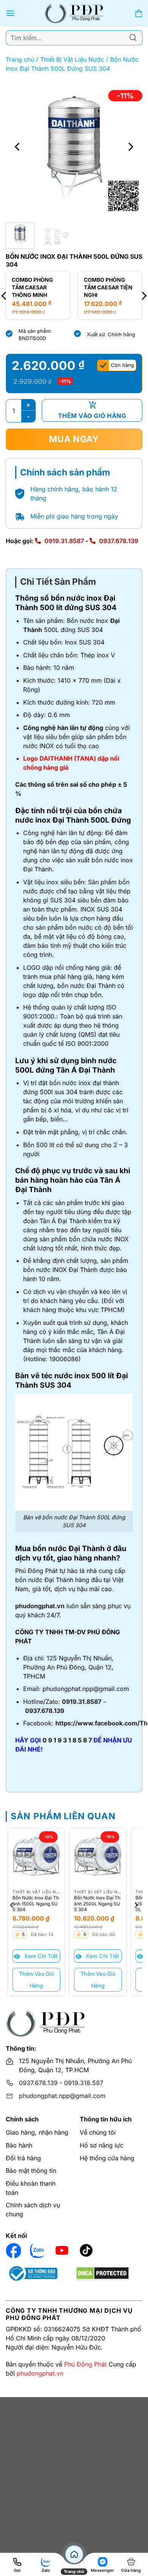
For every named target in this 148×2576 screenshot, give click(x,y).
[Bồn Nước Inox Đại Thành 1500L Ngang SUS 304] (36, 1856)
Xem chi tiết (40, 1956)
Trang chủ (20, 59)
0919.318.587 (84, 2083)
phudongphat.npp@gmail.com (62, 2096)
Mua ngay (74, 439)
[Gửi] (133, 38)
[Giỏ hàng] (139, 13)
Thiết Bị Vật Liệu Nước (72, 59)
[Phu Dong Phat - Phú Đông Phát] (74, 13)
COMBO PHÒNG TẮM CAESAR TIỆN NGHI (56, 287)
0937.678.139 (119, 541)
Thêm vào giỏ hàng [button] (36, 1980)
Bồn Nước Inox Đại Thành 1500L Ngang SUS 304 (36, 1904)
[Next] (130, 147)
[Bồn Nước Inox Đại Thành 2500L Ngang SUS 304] (98, 1856)
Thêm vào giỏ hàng (92, 416)
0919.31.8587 (64, 541)
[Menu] (10, 13)
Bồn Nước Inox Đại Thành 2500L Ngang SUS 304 (97, 1904)
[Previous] (18, 147)
